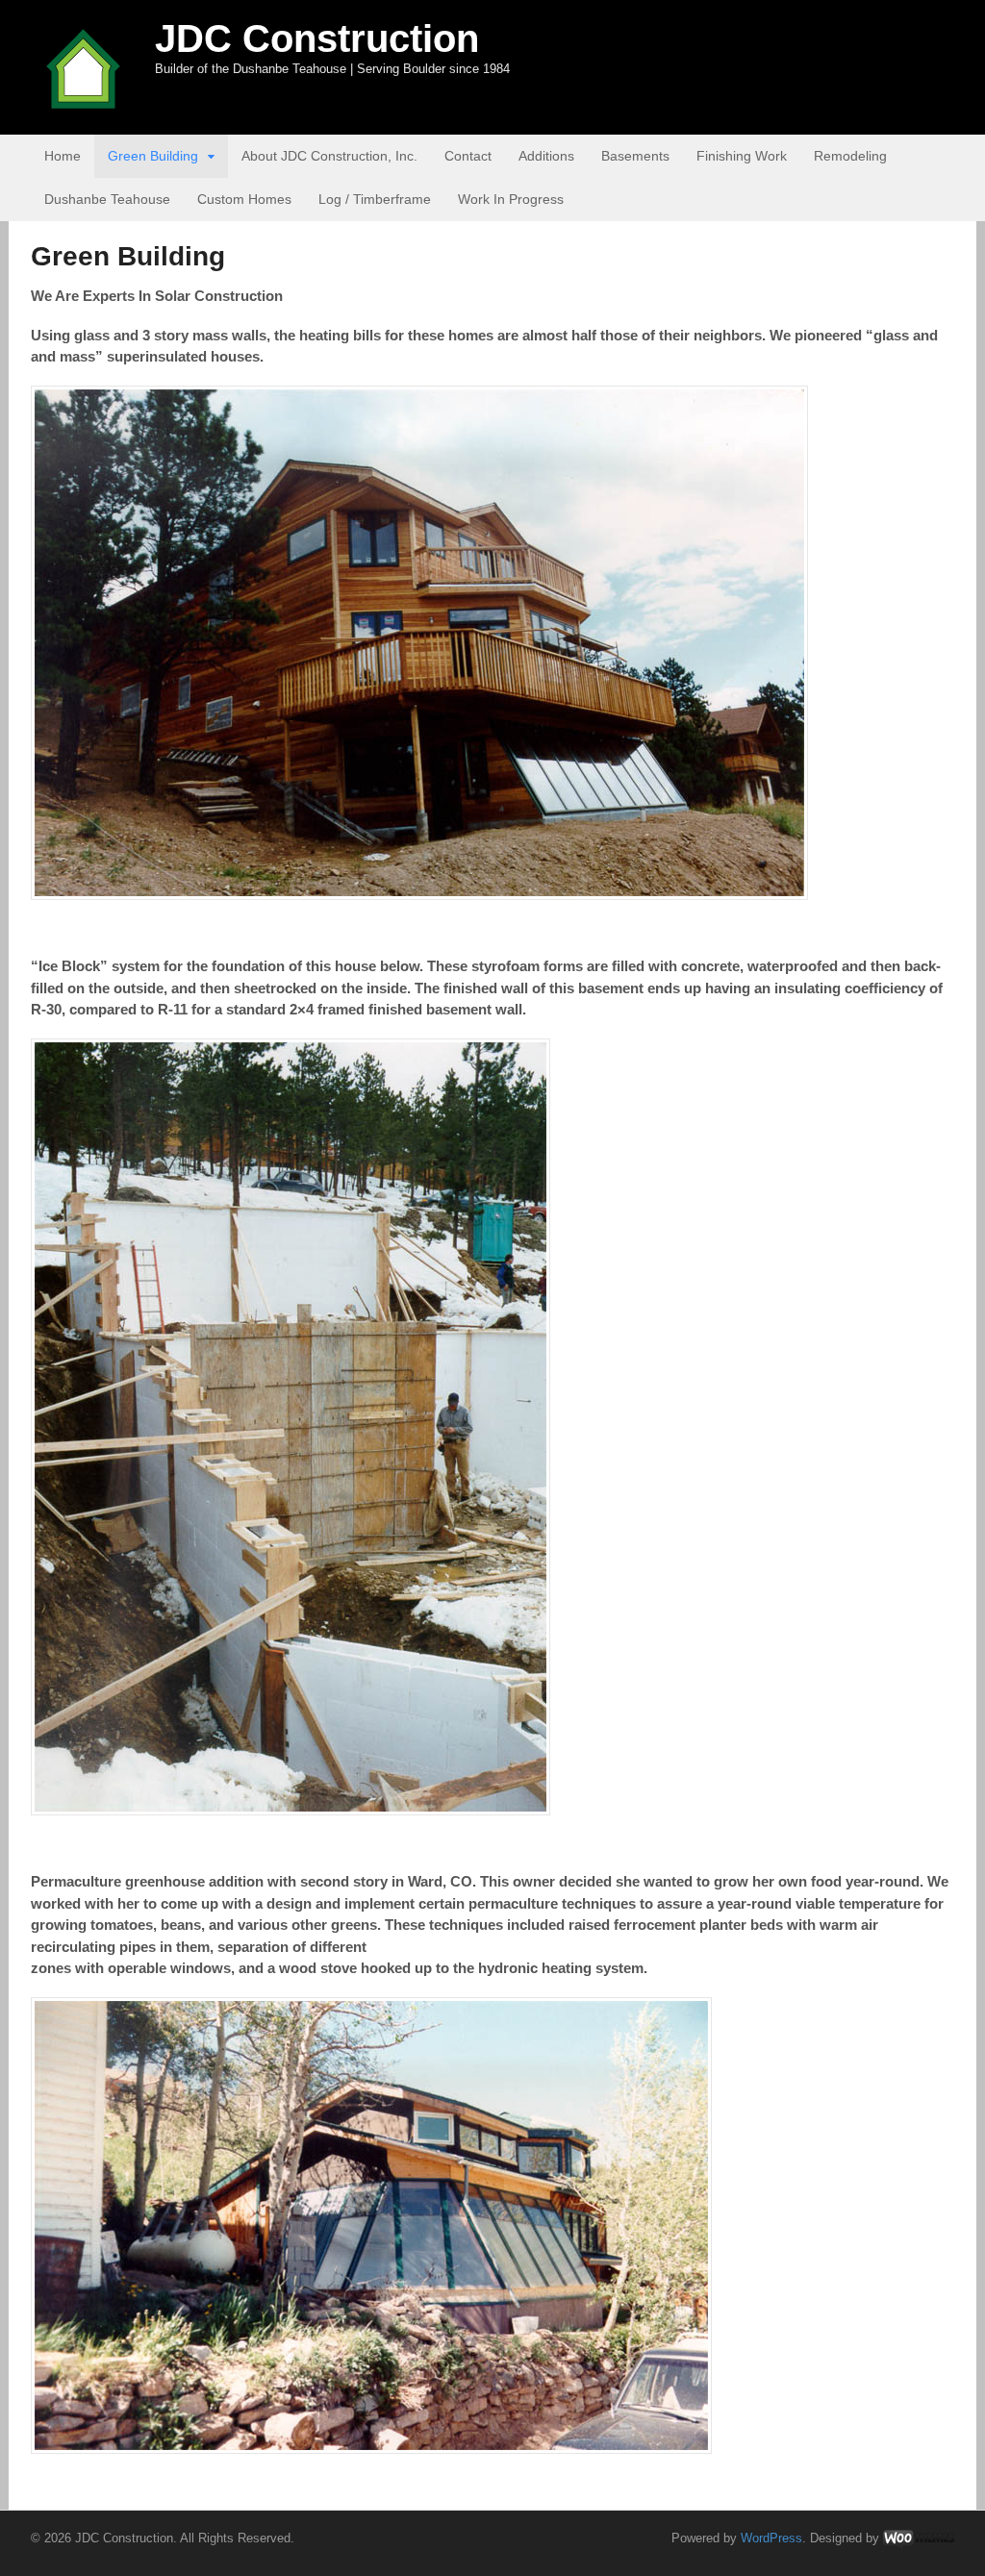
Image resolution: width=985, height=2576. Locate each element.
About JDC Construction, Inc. (329, 156)
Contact (468, 156)
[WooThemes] (919, 2538)
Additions (546, 156)
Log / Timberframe (375, 199)
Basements (635, 156)
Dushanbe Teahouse (107, 199)
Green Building (153, 156)
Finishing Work (742, 156)
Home (63, 156)
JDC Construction (317, 38)
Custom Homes (244, 199)
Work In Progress (511, 199)
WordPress (771, 2538)
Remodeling (850, 156)
